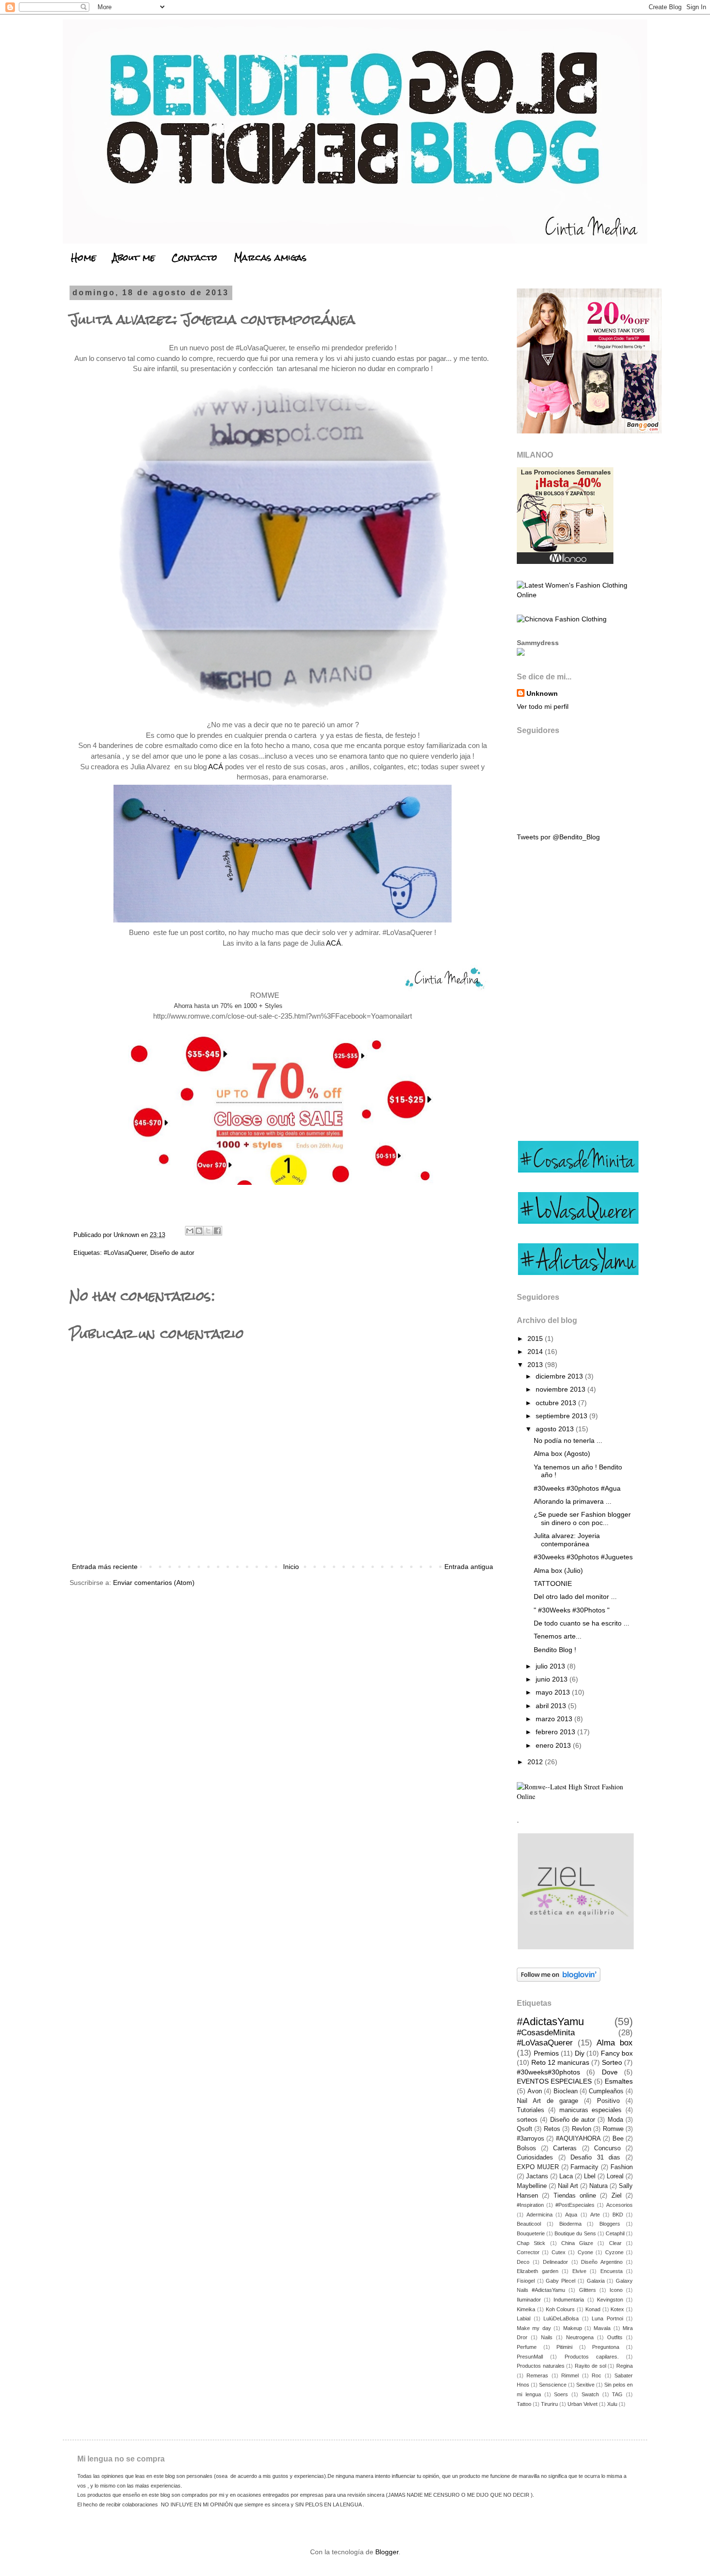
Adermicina (540, 2215)
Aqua (571, 2215)
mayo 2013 (554, 1692)
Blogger (387, 2552)
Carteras (565, 2148)
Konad (593, 2309)
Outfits (615, 2337)
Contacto (194, 257)
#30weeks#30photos (548, 2072)
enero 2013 (554, 1745)
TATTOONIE (553, 1583)
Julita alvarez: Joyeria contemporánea (567, 1540)
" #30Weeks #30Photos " (572, 1610)
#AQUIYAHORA (578, 2139)
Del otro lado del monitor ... (575, 1597)
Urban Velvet (582, 2404)
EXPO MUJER (538, 2167)
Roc (596, 2375)
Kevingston (610, 2300)
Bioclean (566, 2091)
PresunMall (530, 2357)
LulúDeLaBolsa (561, 2318)
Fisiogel (526, 2281)
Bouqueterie (531, 2233)
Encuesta (611, 2271)
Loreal (615, 2176)
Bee (618, 2139)
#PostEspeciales (575, 2205)
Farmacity (584, 2167)
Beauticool (529, 2224)
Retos (552, 2129)
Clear (615, 2243)
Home (84, 257)
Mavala (602, 2328)
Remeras (537, 2375)
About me (134, 257)
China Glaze (577, 2243)
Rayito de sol (590, 2366)
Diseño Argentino (602, 2262)
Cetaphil (615, 2233)
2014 (536, 1352)
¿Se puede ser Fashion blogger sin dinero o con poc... (582, 1518)
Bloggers (610, 2224)
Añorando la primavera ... (573, 1501)
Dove (610, 2072)
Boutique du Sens (575, 2233)
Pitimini (564, 2347)
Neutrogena (580, 2337)
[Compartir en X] (208, 1231)
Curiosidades (535, 2158)
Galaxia (596, 2281)
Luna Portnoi (607, 2318)
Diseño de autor (172, 1253)
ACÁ (216, 767)
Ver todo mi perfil (543, 706)
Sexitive (585, 2385)
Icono (616, 2290)
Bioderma (570, 2224)
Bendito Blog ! (555, 1650)
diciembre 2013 (560, 1376)
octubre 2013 (557, 1403)
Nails (547, 2337)
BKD (618, 2215)
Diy (580, 2053)
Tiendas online (575, 2196)
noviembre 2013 (561, 1389)
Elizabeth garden (538, 2271)
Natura (598, 2186)
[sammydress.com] (521, 653)
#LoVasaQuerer (125, 1253)
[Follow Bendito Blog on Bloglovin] (559, 1979)
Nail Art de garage (547, 2101)
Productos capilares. (592, 2357)
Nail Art (568, 2186)
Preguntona (606, 2347)
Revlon (582, 2129)
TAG (617, 2394)
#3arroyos (531, 2139)
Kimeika (526, 2309)
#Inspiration (530, 2205)
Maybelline (532, 2186)
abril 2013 (552, 1706)
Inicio (291, 1567)
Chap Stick (531, 2243)
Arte (595, 2215)
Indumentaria (569, 2300)
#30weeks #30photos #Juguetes (583, 1557)
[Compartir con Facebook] (217, 1231)
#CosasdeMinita (546, 2033)
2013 (536, 1365)
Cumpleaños (606, 2091)
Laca (566, 2176)
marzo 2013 (555, 1719)
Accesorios (619, 2205)
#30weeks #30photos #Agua (577, 1488)
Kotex (617, 2309)
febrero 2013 (556, 1732)
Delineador (555, 2262)
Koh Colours (561, 2309)
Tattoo (524, 2404)
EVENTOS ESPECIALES (554, 2081)
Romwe (613, 2129)
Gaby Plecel (561, 2281)
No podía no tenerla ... (568, 1440)
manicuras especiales (591, 2110)
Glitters (588, 2290)
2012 (536, 1762)
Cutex (559, 2252)
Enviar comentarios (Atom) (154, 1583)
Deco (523, 2262)
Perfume (527, 2347)
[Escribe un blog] (199, 1231)
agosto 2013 (556, 1429)
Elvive (579, 2271)
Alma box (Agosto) (562, 1453)
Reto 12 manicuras (560, 2062)
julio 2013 (551, 1666)
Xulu (612, 2404)
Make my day (534, 2328)
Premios (546, 2053)
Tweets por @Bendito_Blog (558, 837)
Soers (561, 2394)
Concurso (607, 2148)
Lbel (590, 2176)
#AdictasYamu (550, 2022)
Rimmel (570, 2375)
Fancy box (617, 2053)
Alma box (615, 2043)
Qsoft (525, 2129)
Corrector (528, 2252)
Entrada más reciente (105, 1567)
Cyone (585, 2252)
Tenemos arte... (558, 1636)
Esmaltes (619, 2081)
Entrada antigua (469, 1567)
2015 (536, 1338)
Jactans (537, 2176)
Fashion (622, 2167)
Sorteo (612, 2062)
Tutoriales (531, 2110)
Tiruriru (549, 2404)
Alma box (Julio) (558, 1570)
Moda (615, 2120)
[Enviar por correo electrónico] (190, 1231)
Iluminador (529, 2300)
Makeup (573, 2328)
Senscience (553, 2385)
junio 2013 (553, 1679)
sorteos (527, 2120)
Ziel (617, 2196)
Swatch (590, 2394)
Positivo (608, 2101)
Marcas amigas (270, 257)
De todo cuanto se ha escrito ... (582, 1623)
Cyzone (614, 2252)
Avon (535, 2091)
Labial (524, 2318)
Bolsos (526, 2148)
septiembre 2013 (562, 1416)
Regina (625, 2366)
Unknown (542, 693)
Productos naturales (541, 2366)
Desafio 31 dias (595, 2158)
